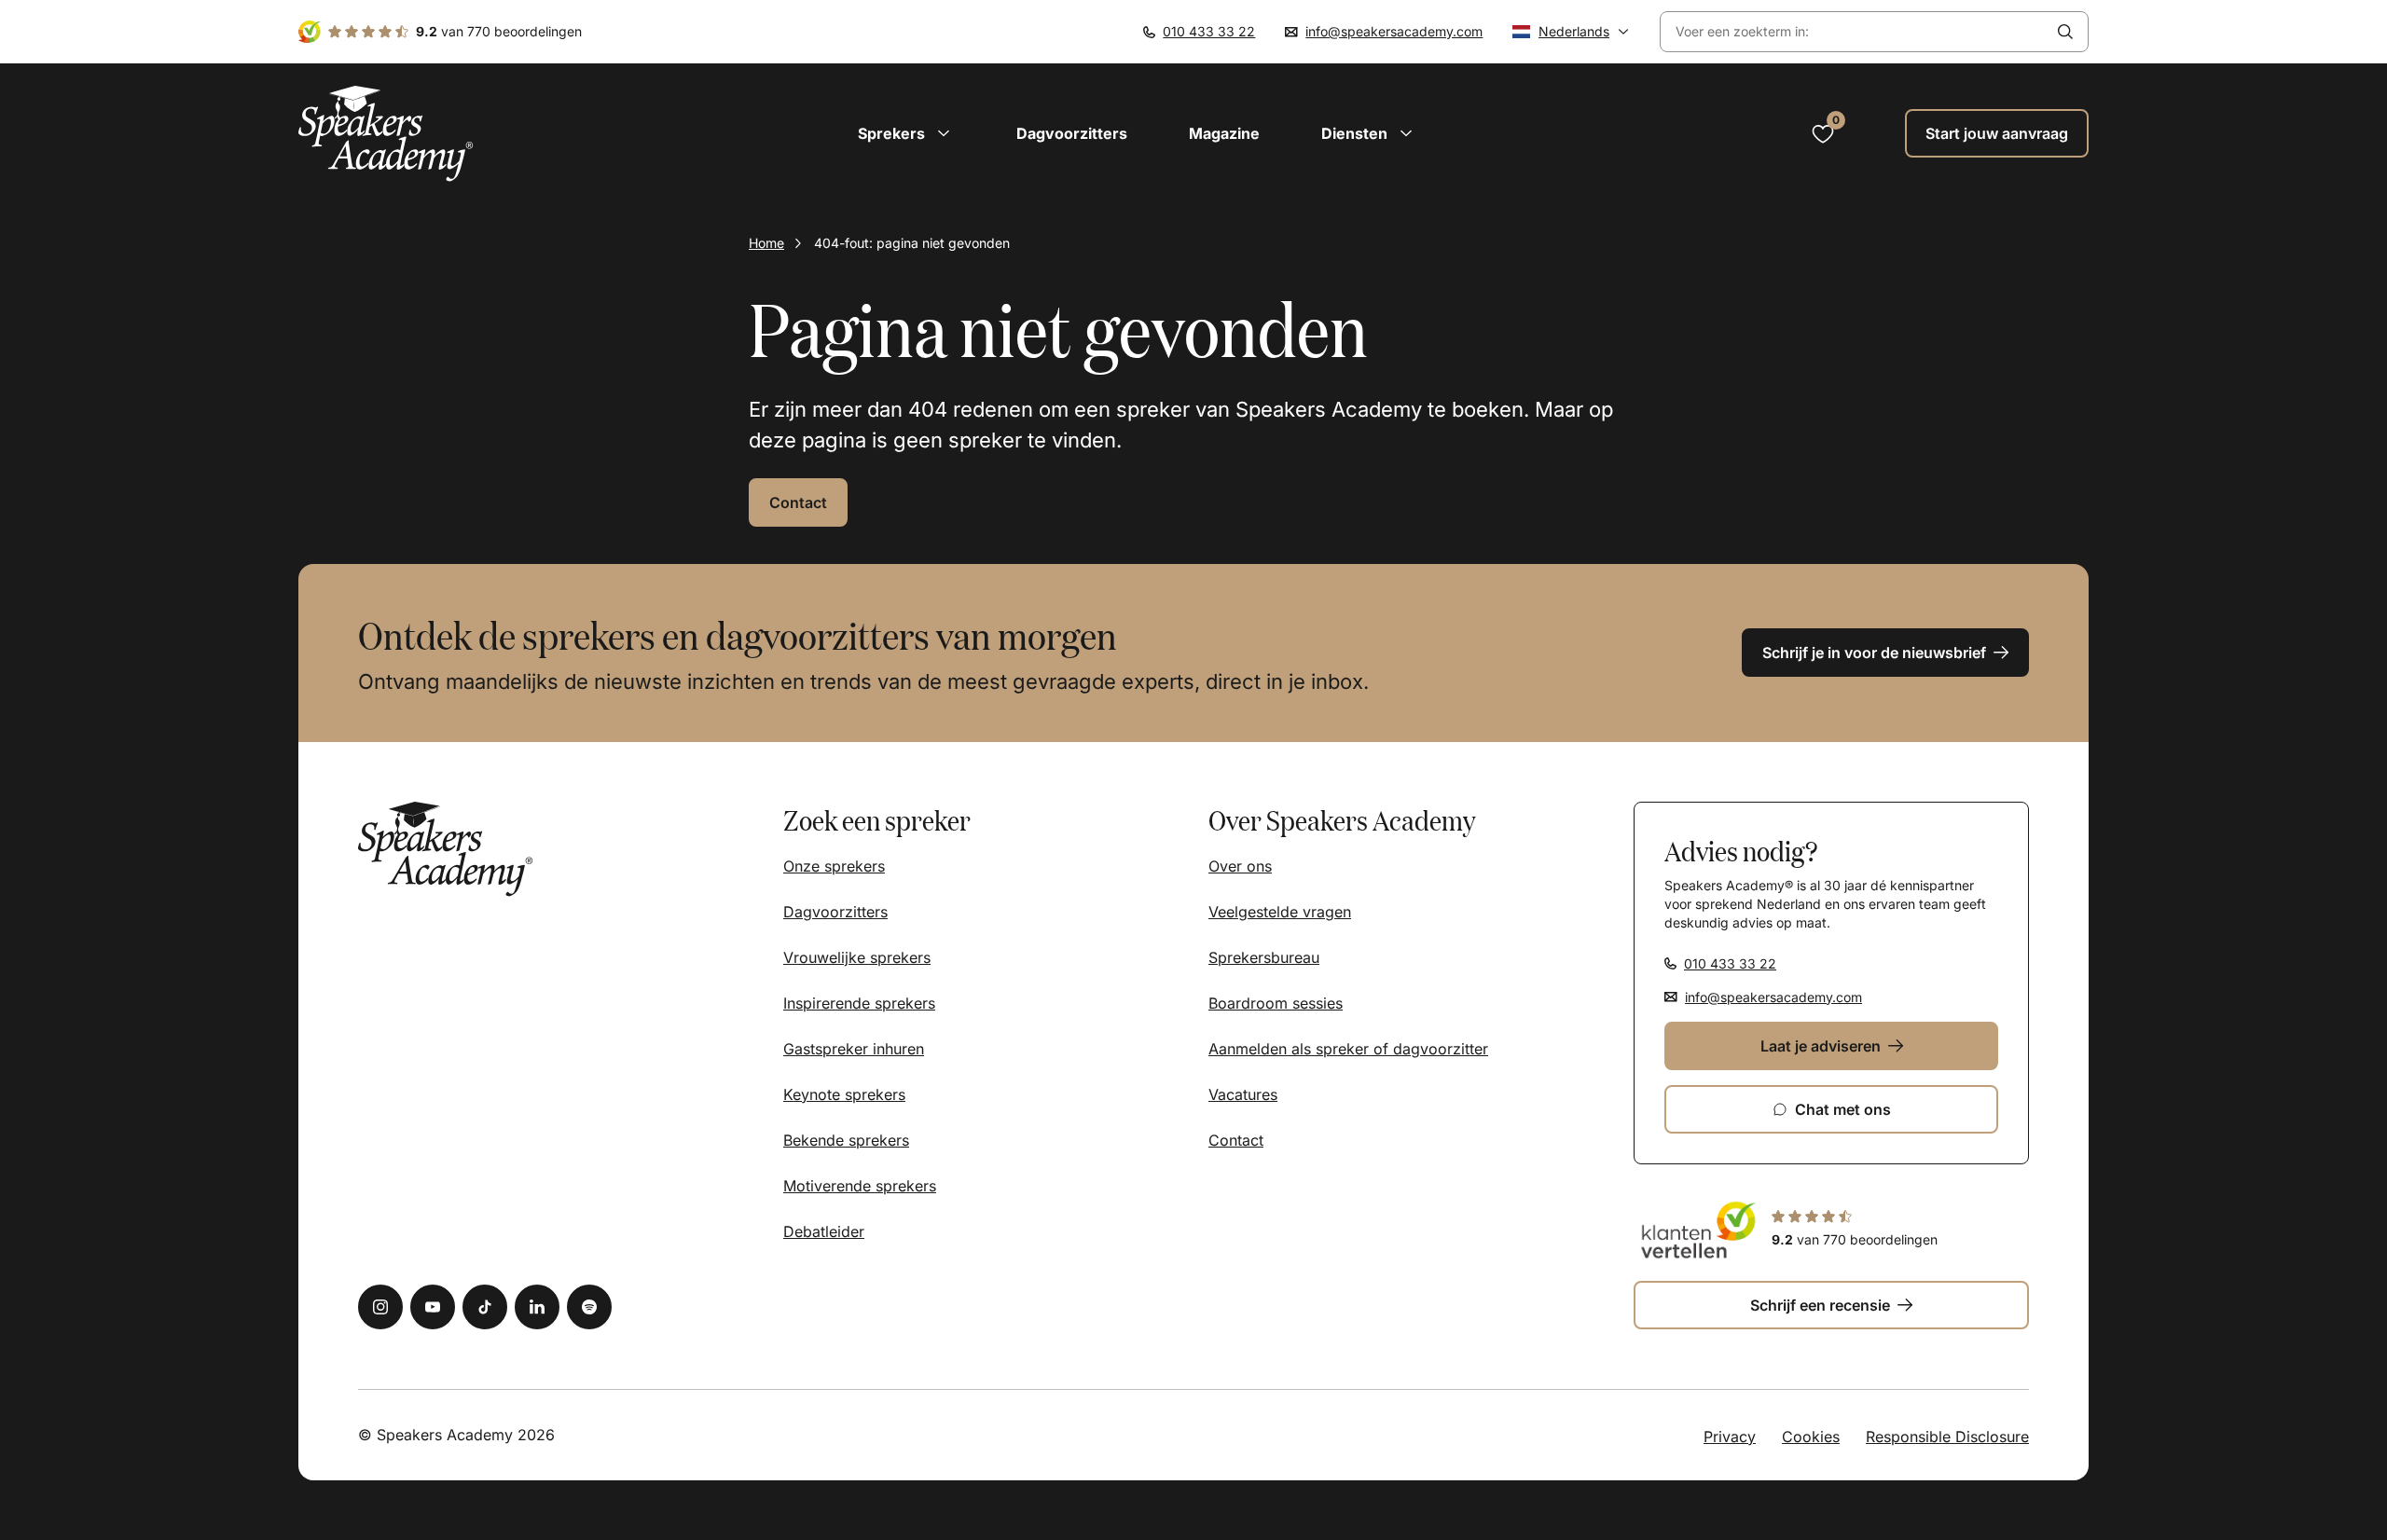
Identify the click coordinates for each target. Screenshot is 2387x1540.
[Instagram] (380, 1307)
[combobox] (1852, 32)
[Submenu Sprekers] (944, 133)
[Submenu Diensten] (1406, 133)
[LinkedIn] (537, 1307)
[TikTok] (485, 1307)
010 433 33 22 (1209, 31)
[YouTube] (433, 1307)
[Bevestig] (2065, 32)
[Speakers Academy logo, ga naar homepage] (386, 134)
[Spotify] (589, 1307)
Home (766, 243)
